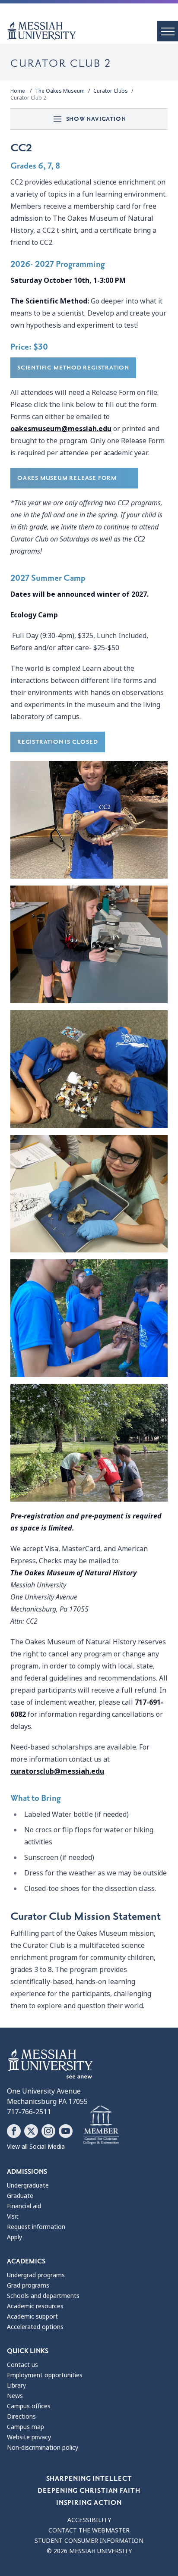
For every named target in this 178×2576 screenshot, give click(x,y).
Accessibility (89, 2520)
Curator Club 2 (28, 98)
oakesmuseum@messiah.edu (61, 429)
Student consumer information (89, 2541)
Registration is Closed (58, 742)
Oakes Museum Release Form (74, 478)
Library (16, 2385)
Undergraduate (28, 2185)
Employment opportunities (45, 2375)
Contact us (22, 2365)
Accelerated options (35, 2327)
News (15, 2396)
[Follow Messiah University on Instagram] (48, 2131)
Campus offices (29, 2406)
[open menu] (168, 31)
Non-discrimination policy (43, 2448)
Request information (36, 2227)
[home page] (92, 31)
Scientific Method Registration (73, 368)
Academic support (32, 2316)
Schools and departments (43, 2296)
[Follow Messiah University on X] (31, 2131)
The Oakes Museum (60, 91)
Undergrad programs (36, 2275)
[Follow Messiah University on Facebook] (14, 2131)
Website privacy (29, 2437)
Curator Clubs (111, 91)
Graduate (20, 2196)
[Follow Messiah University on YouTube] (66, 2131)
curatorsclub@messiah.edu (57, 1771)
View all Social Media (36, 2147)
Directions (21, 2416)
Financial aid (24, 2206)
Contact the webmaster (89, 2530)
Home (18, 91)
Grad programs (28, 2285)
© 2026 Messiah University (89, 2551)
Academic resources (35, 2306)
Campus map (25, 2427)
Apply (14, 2237)
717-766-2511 (29, 2112)
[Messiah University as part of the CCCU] (101, 2125)
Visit (13, 2216)
